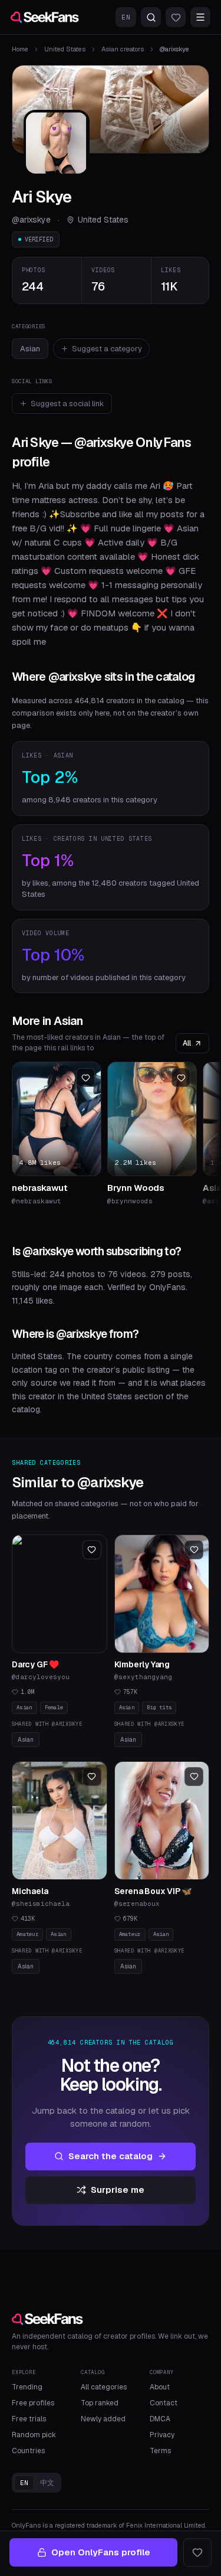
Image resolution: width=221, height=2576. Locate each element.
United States (65, 49)
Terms (160, 2451)
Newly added (103, 2419)
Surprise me (118, 2190)
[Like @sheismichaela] (92, 1777)
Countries (28, 2451)
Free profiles (33, 2403)
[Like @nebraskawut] (85, 1078)
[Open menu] (200, 17)
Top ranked (100, 2403)
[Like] (197, 2552)
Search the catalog (111, 2156)
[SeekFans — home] (45, 17)
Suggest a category (107, 349)
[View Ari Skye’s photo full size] (57, 143)
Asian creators (123, 49)
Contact (164, 2403)
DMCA (160, 2419)
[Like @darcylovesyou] (92, 1550)
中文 (47, 2483)
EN (126, 17)
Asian (30, 349)
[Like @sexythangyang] (194, 1550)
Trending (27, 2387)
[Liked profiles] (176, 17)
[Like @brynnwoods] (181, 1078)
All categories (104, 2387)
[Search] (151, 17)
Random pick (34, 2435)
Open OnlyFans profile (101, 2552)
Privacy (162, 2435)
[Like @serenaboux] (194, 1777)
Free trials (29, 2419)
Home (20, 49)
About (160, 2387)
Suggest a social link (67, 404)
